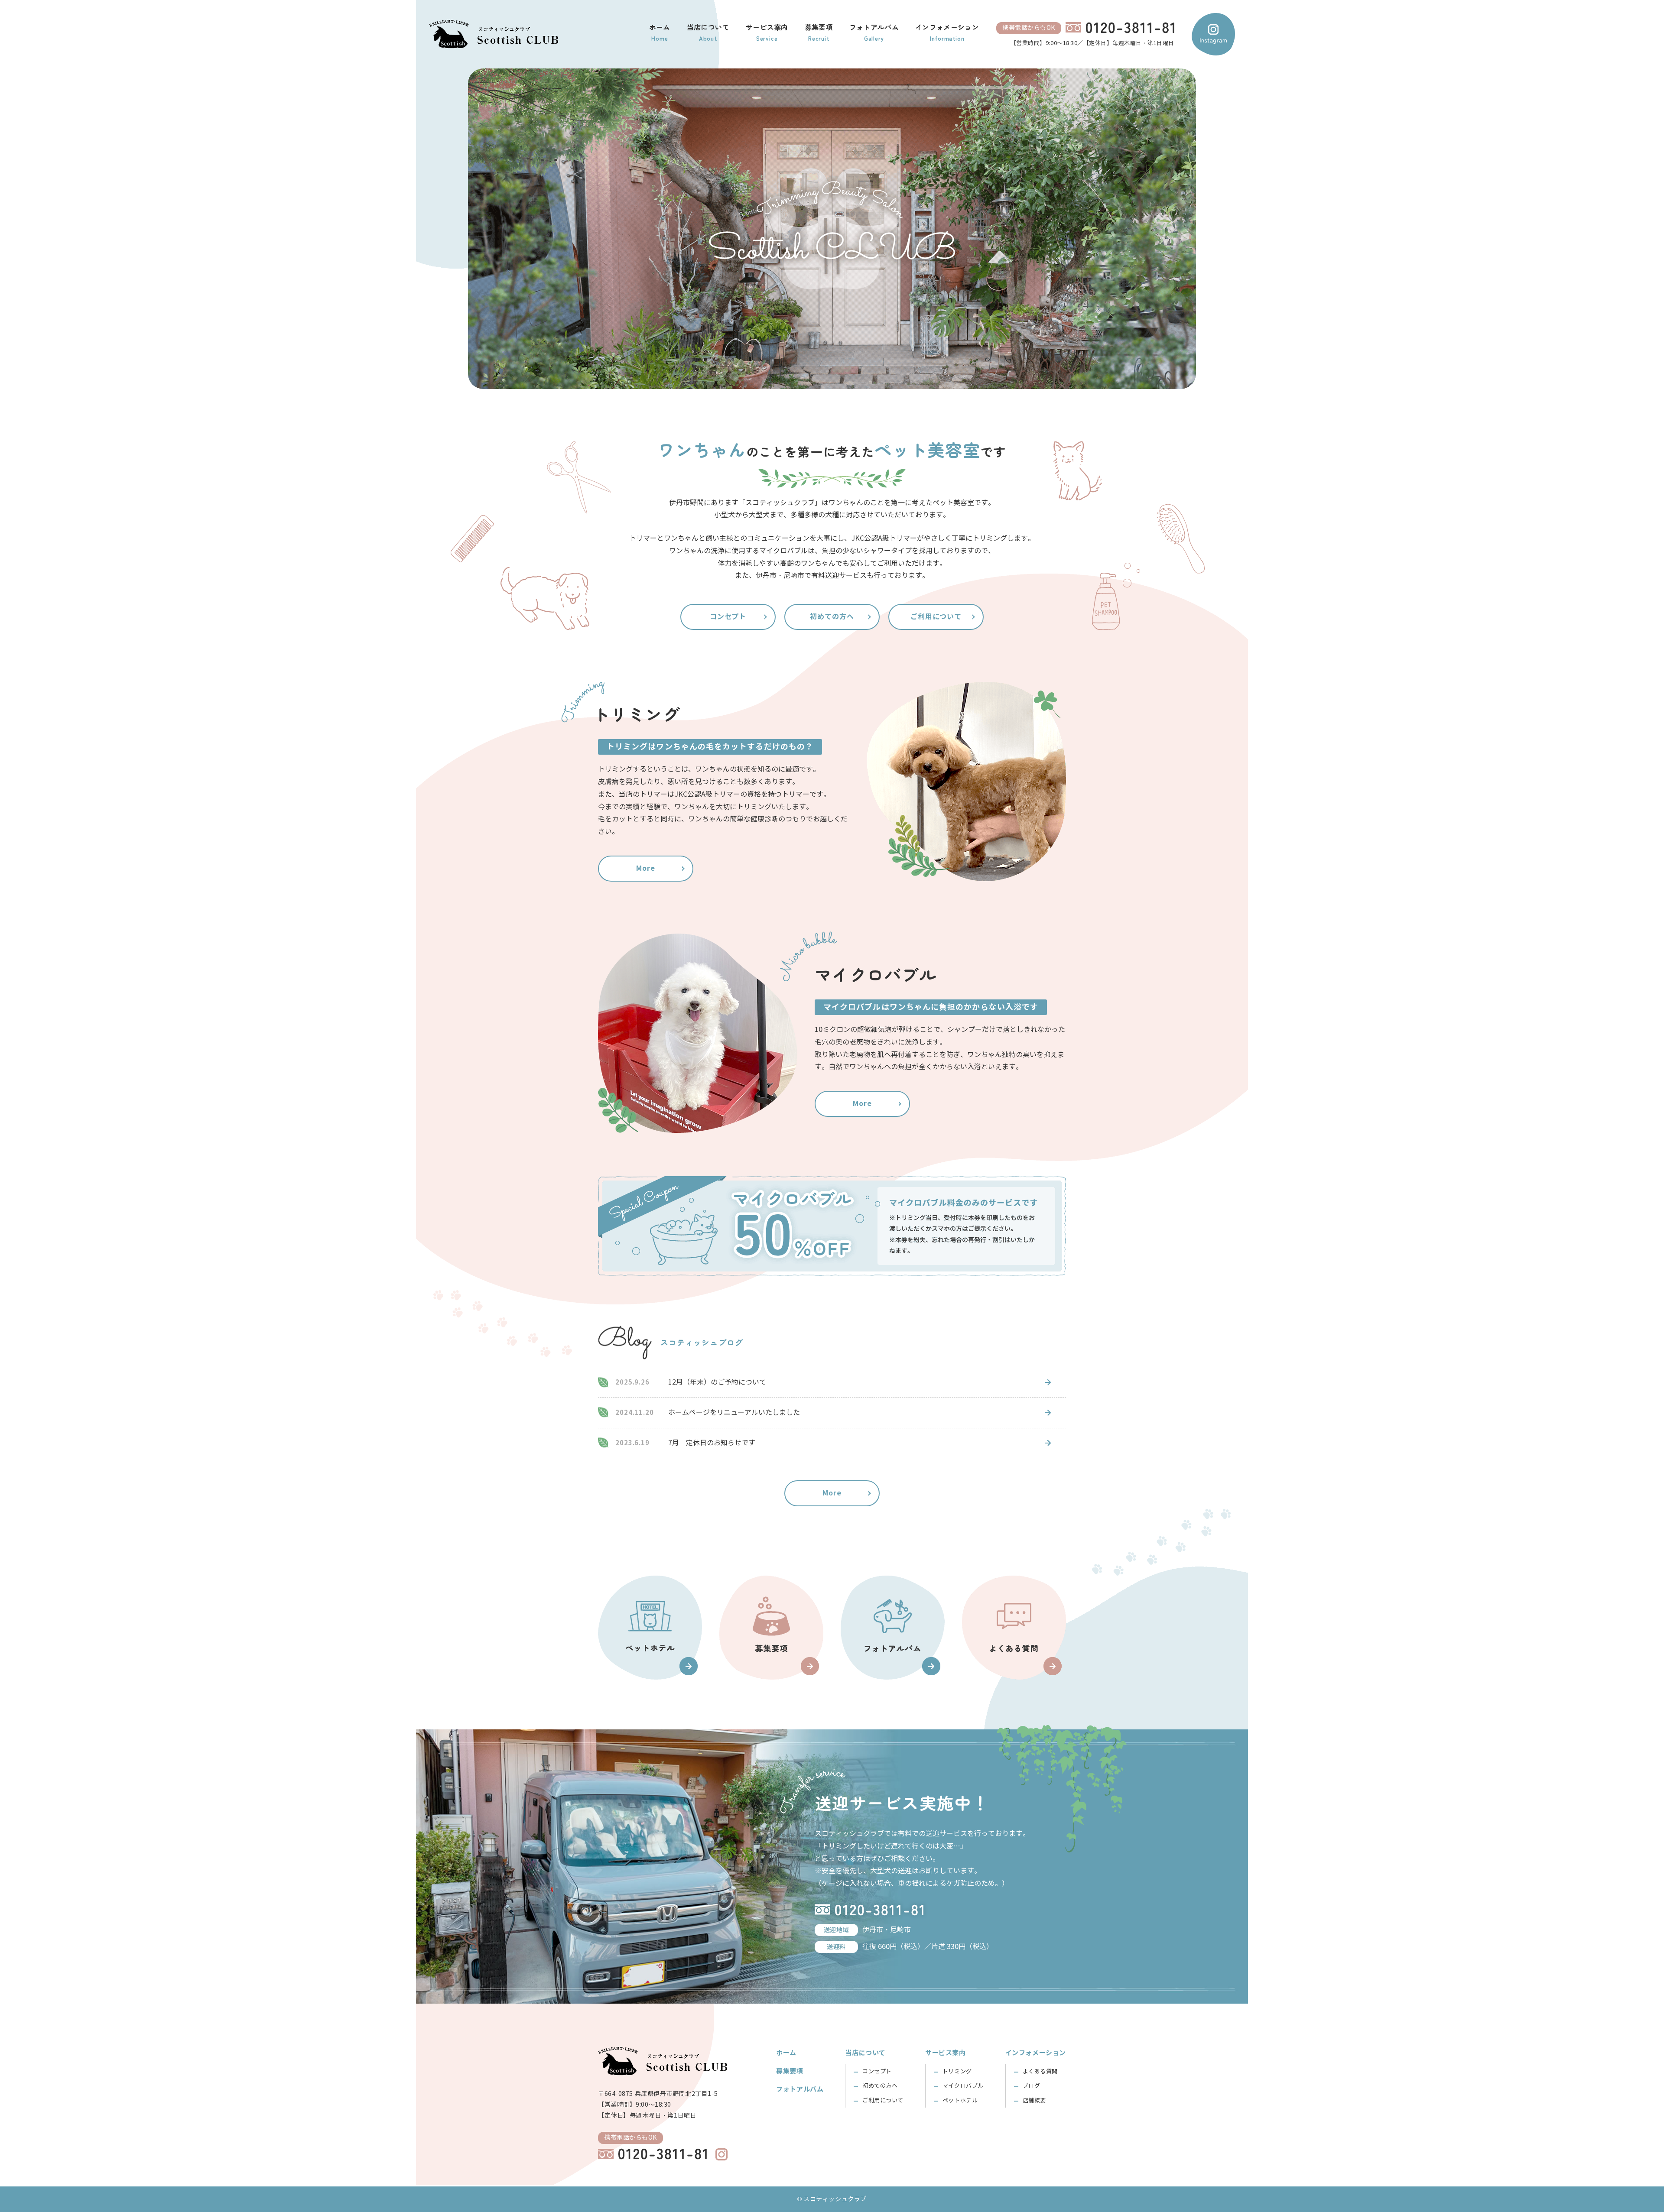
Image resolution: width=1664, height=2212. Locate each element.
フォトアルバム (800, 2089)
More (646, 868)
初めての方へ (832, 617)
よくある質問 (1040, 2072)
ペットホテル (960, 2101)
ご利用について (936, 617)
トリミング (957, 2072)
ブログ (1032, 2086)
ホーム (786, 2053)
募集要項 (790, 2071)
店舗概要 (1034, 2101)
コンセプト (728, 617)
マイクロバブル (963, 2086)
